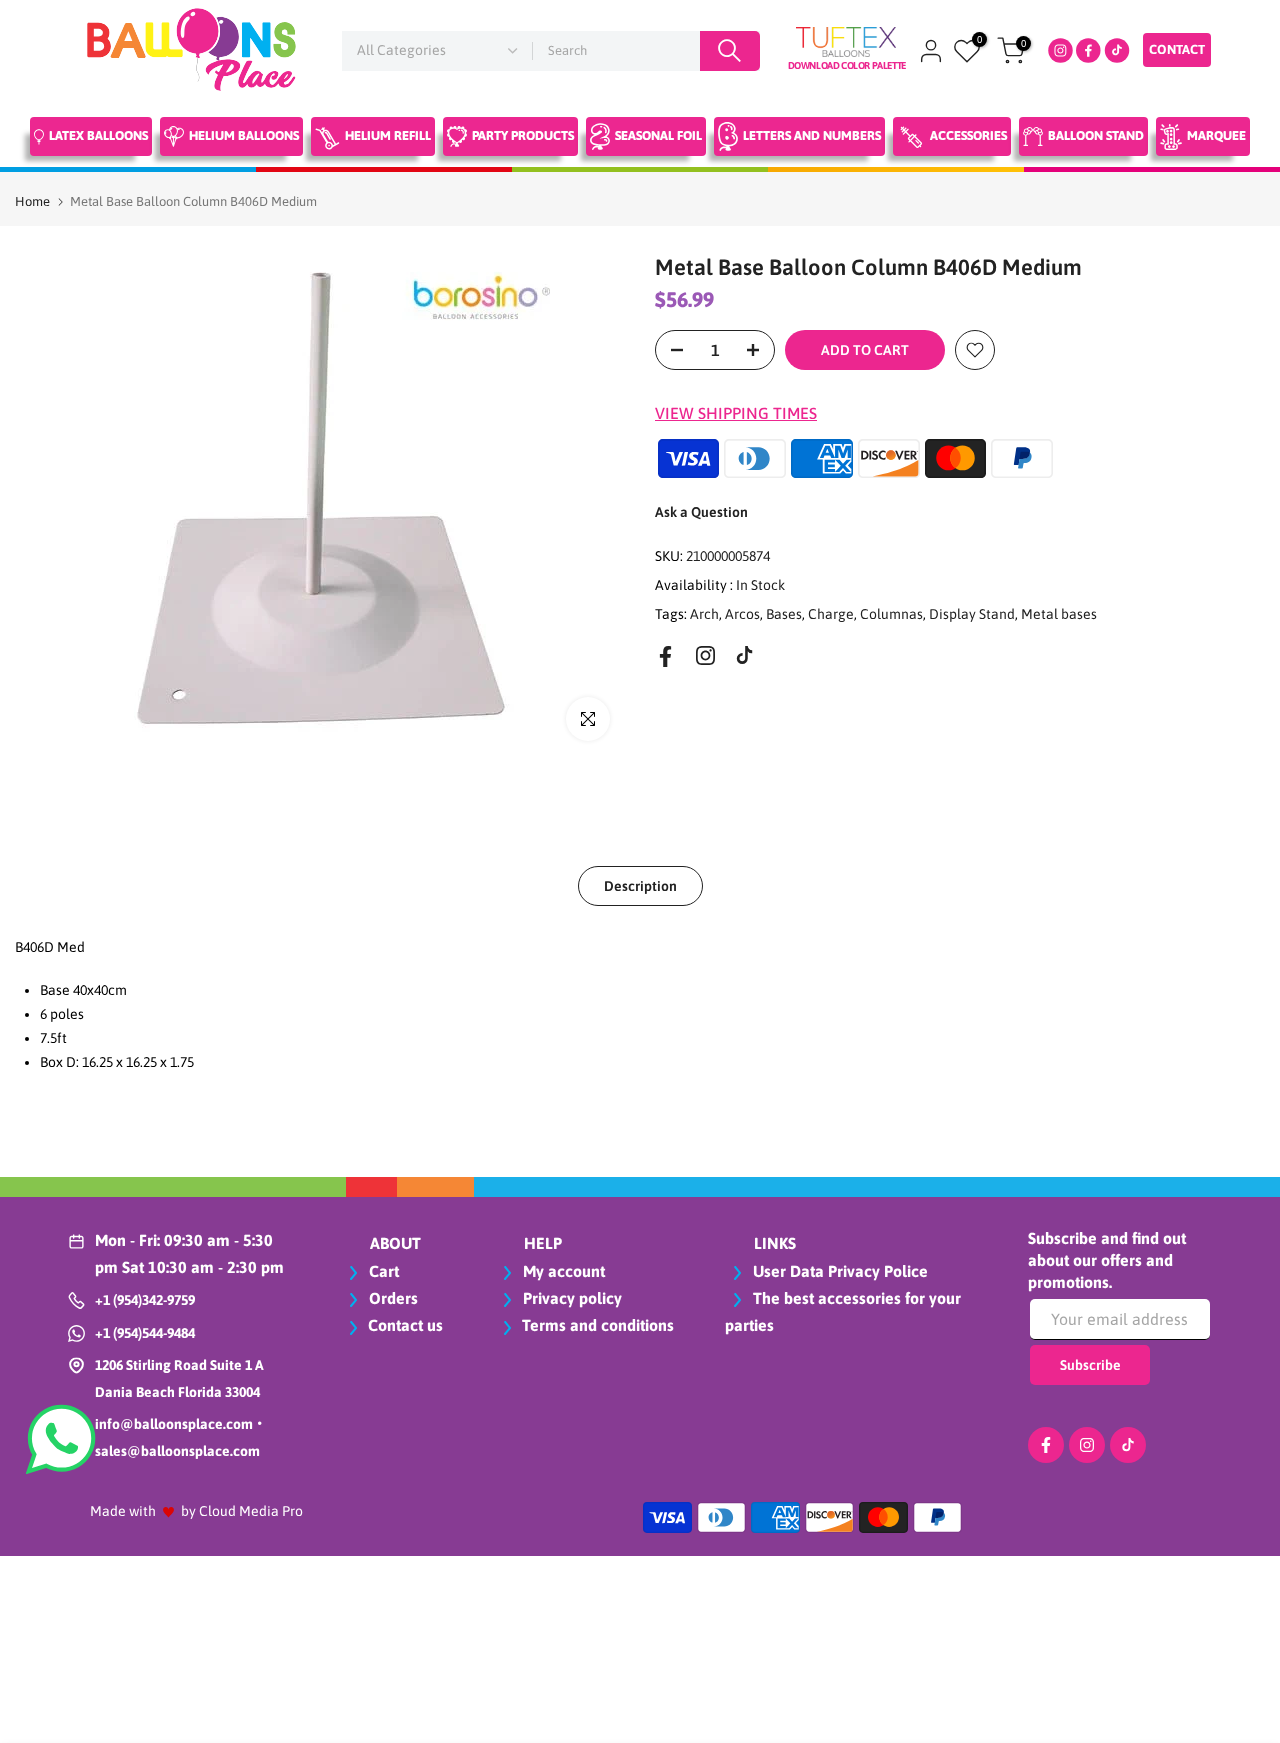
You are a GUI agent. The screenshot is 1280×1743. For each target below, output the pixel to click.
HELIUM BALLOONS (244, 135)
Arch (704, 613)
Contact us (405, 1325)
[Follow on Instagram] (705, 655)
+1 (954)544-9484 (145, 1333)
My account (562, 1271)
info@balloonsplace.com (174, 1424)
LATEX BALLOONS (98, 135)
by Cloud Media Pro (242, 1511)
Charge (831, 613)
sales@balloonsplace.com (177, 1451)
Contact (1177, 49)
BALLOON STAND (1096, 135)
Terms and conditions (598, 1325)
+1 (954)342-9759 (145, 1300)
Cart (382, 1271)
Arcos (742, 613)
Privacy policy (570, 1298)
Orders (391, 1298)
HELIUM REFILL (388, 135)
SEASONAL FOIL (658, 135)
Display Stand (972, 613)
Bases (784, 613)
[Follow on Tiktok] (744, 655)
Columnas (891, 613)
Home (32, 201)
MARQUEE (1216, 135)
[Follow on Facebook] (665, 656)
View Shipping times (736, 413)
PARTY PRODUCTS (523, 135)
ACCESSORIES (968, 135)
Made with (123, 1511)
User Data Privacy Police (838, 1271)
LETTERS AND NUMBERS (812, 135)
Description (640, 885)
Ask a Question (701, 512)
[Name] (730, 51)
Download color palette (847, 65)
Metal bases (1059, 613)
